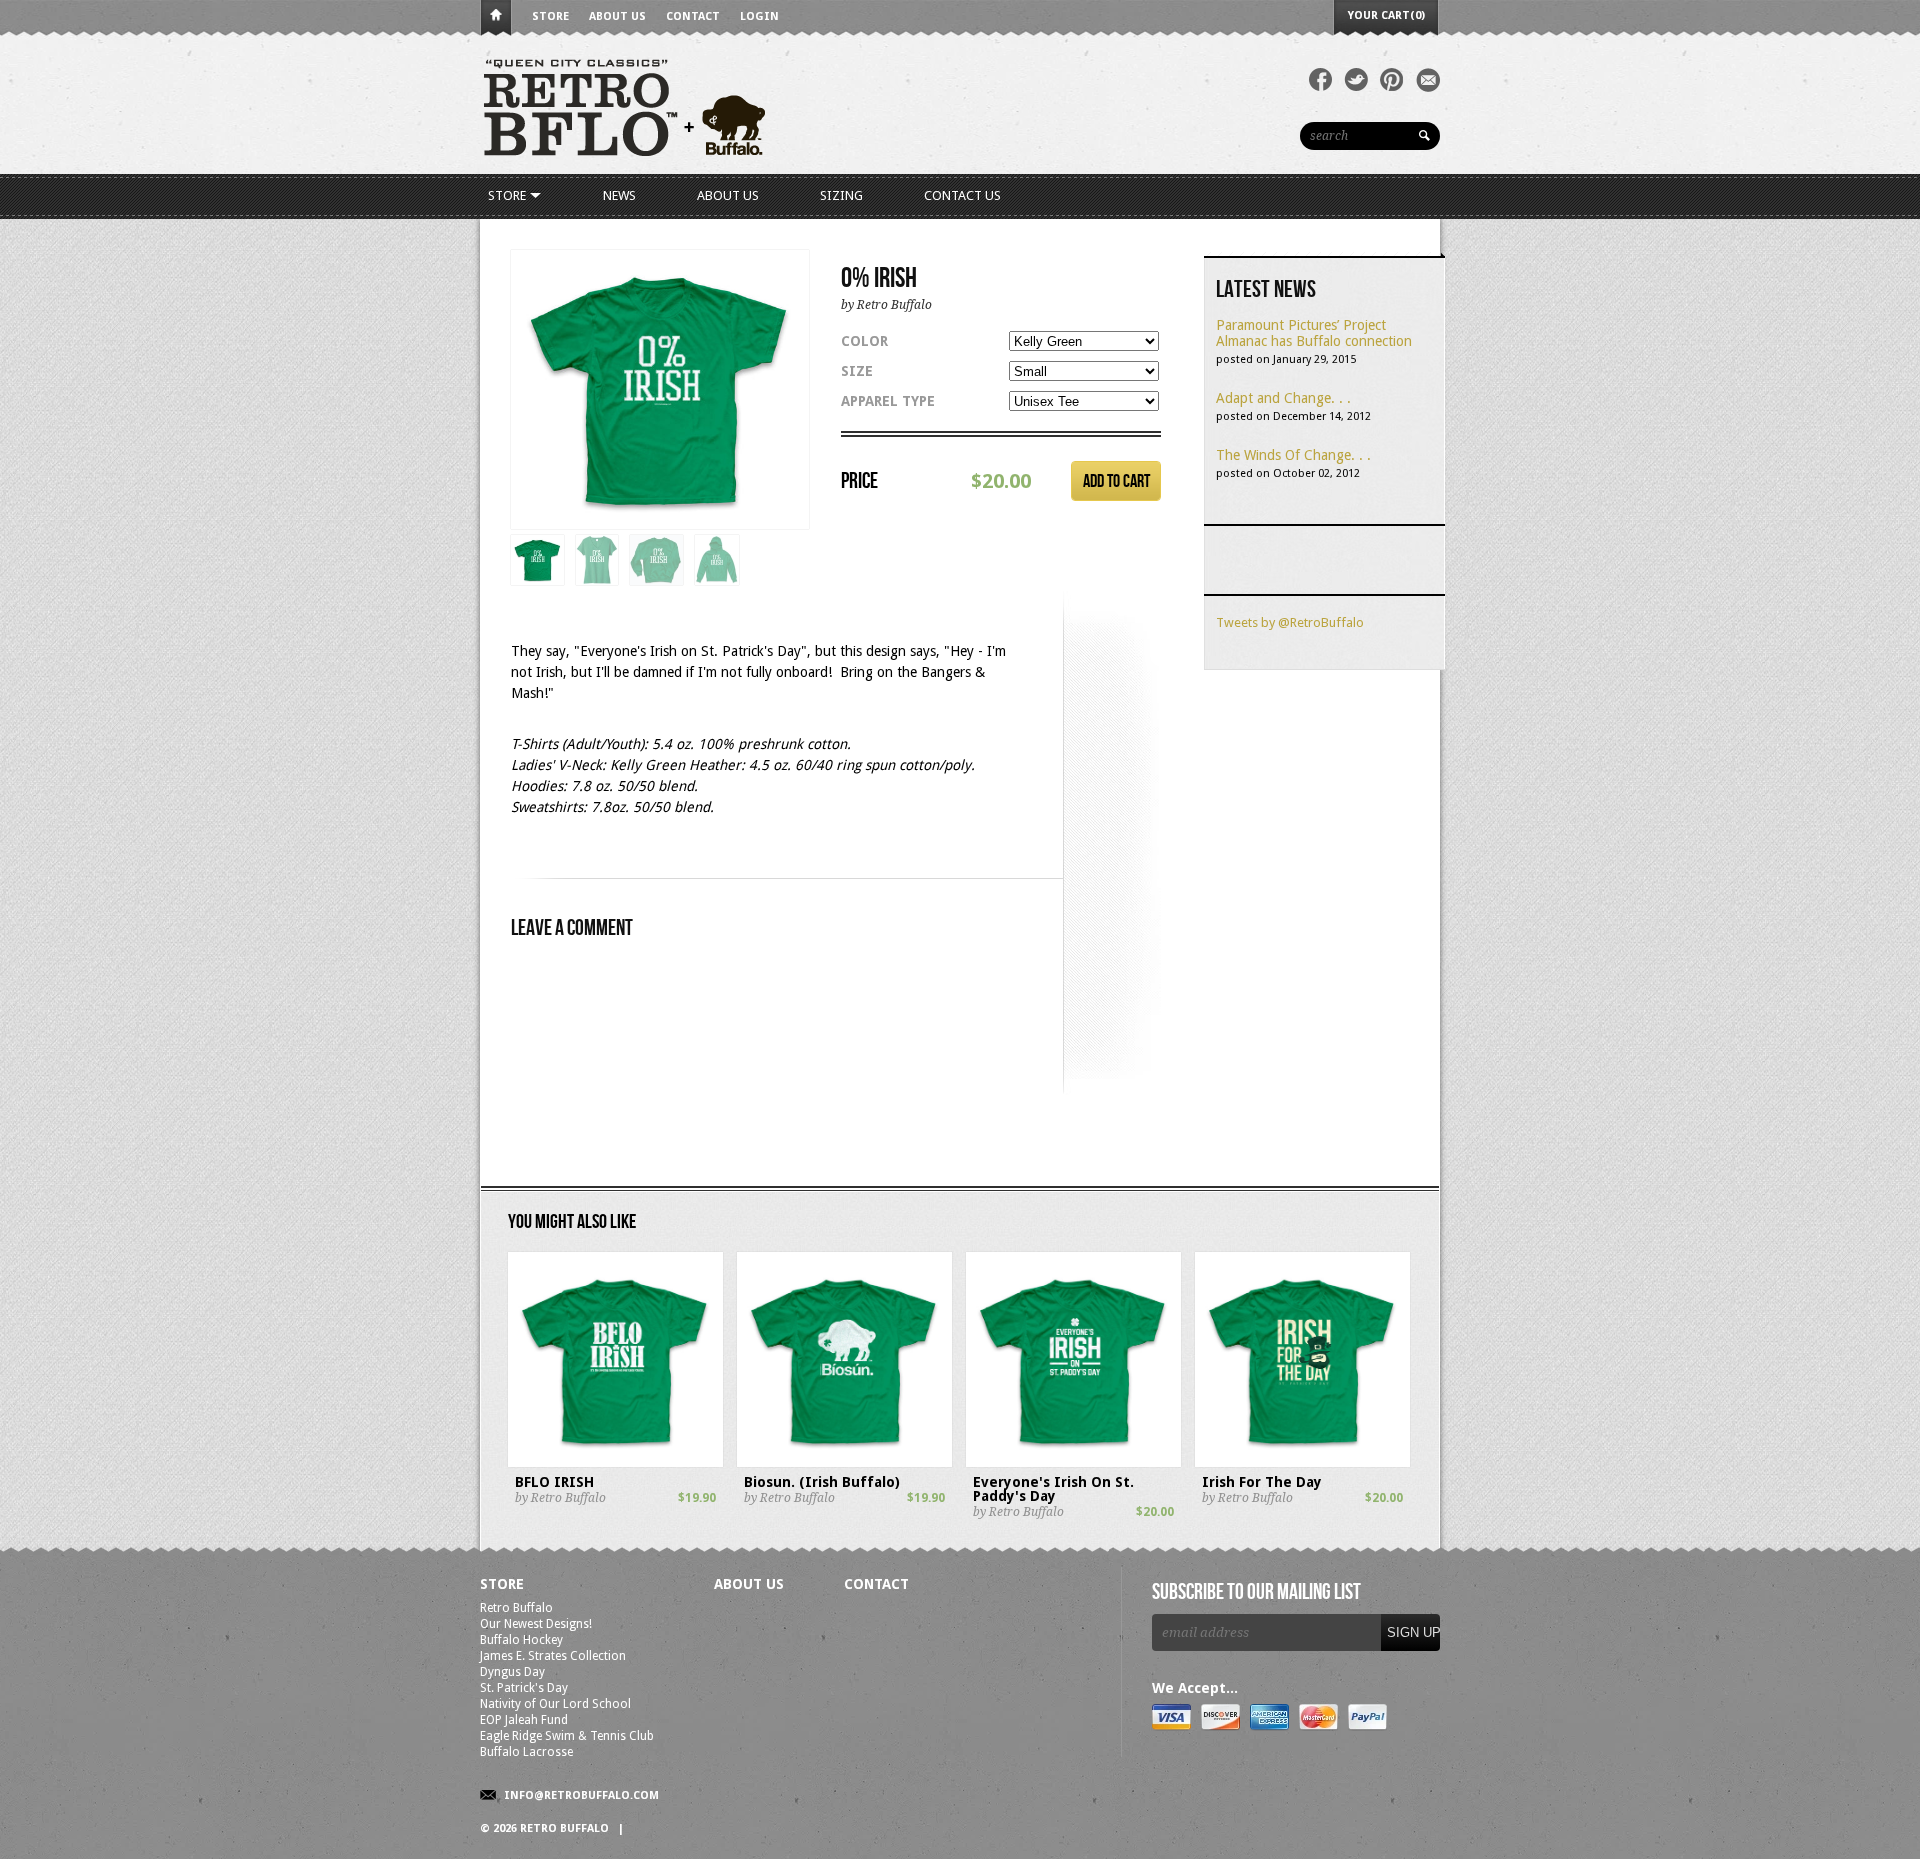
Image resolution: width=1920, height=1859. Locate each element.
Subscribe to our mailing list (1256, 1593)
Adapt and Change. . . (1283, 398)
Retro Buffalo (516, 1608)
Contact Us (962, 195)
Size (857, 371)
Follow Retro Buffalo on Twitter (1356, 80)
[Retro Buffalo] (780, 105)
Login (759, 16)
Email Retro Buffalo (1428, 80)
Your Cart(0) (1386, 15)
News (619, 195)
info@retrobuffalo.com (581, 1795)
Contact (693, 16)
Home (496, 18)
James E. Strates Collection (553, 1656)
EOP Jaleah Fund (524, 1720)
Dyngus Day (512, 1672)
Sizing (841, 195)
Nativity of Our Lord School (555, 1704)
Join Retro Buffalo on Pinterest (1392, 80)
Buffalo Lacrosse (526, 1752)
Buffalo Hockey (521, 1640)
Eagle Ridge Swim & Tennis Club (567, 1736)
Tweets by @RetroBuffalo (1290, 622)
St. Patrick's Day (524, 1688)
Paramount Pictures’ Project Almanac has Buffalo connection (1314, 333)
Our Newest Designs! (536, 1624)
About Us (617, 16)
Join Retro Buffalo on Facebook (1320, 80)
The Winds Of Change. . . (1293, 455)
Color (864, 341)
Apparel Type (888, 401)
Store (550, 16)
